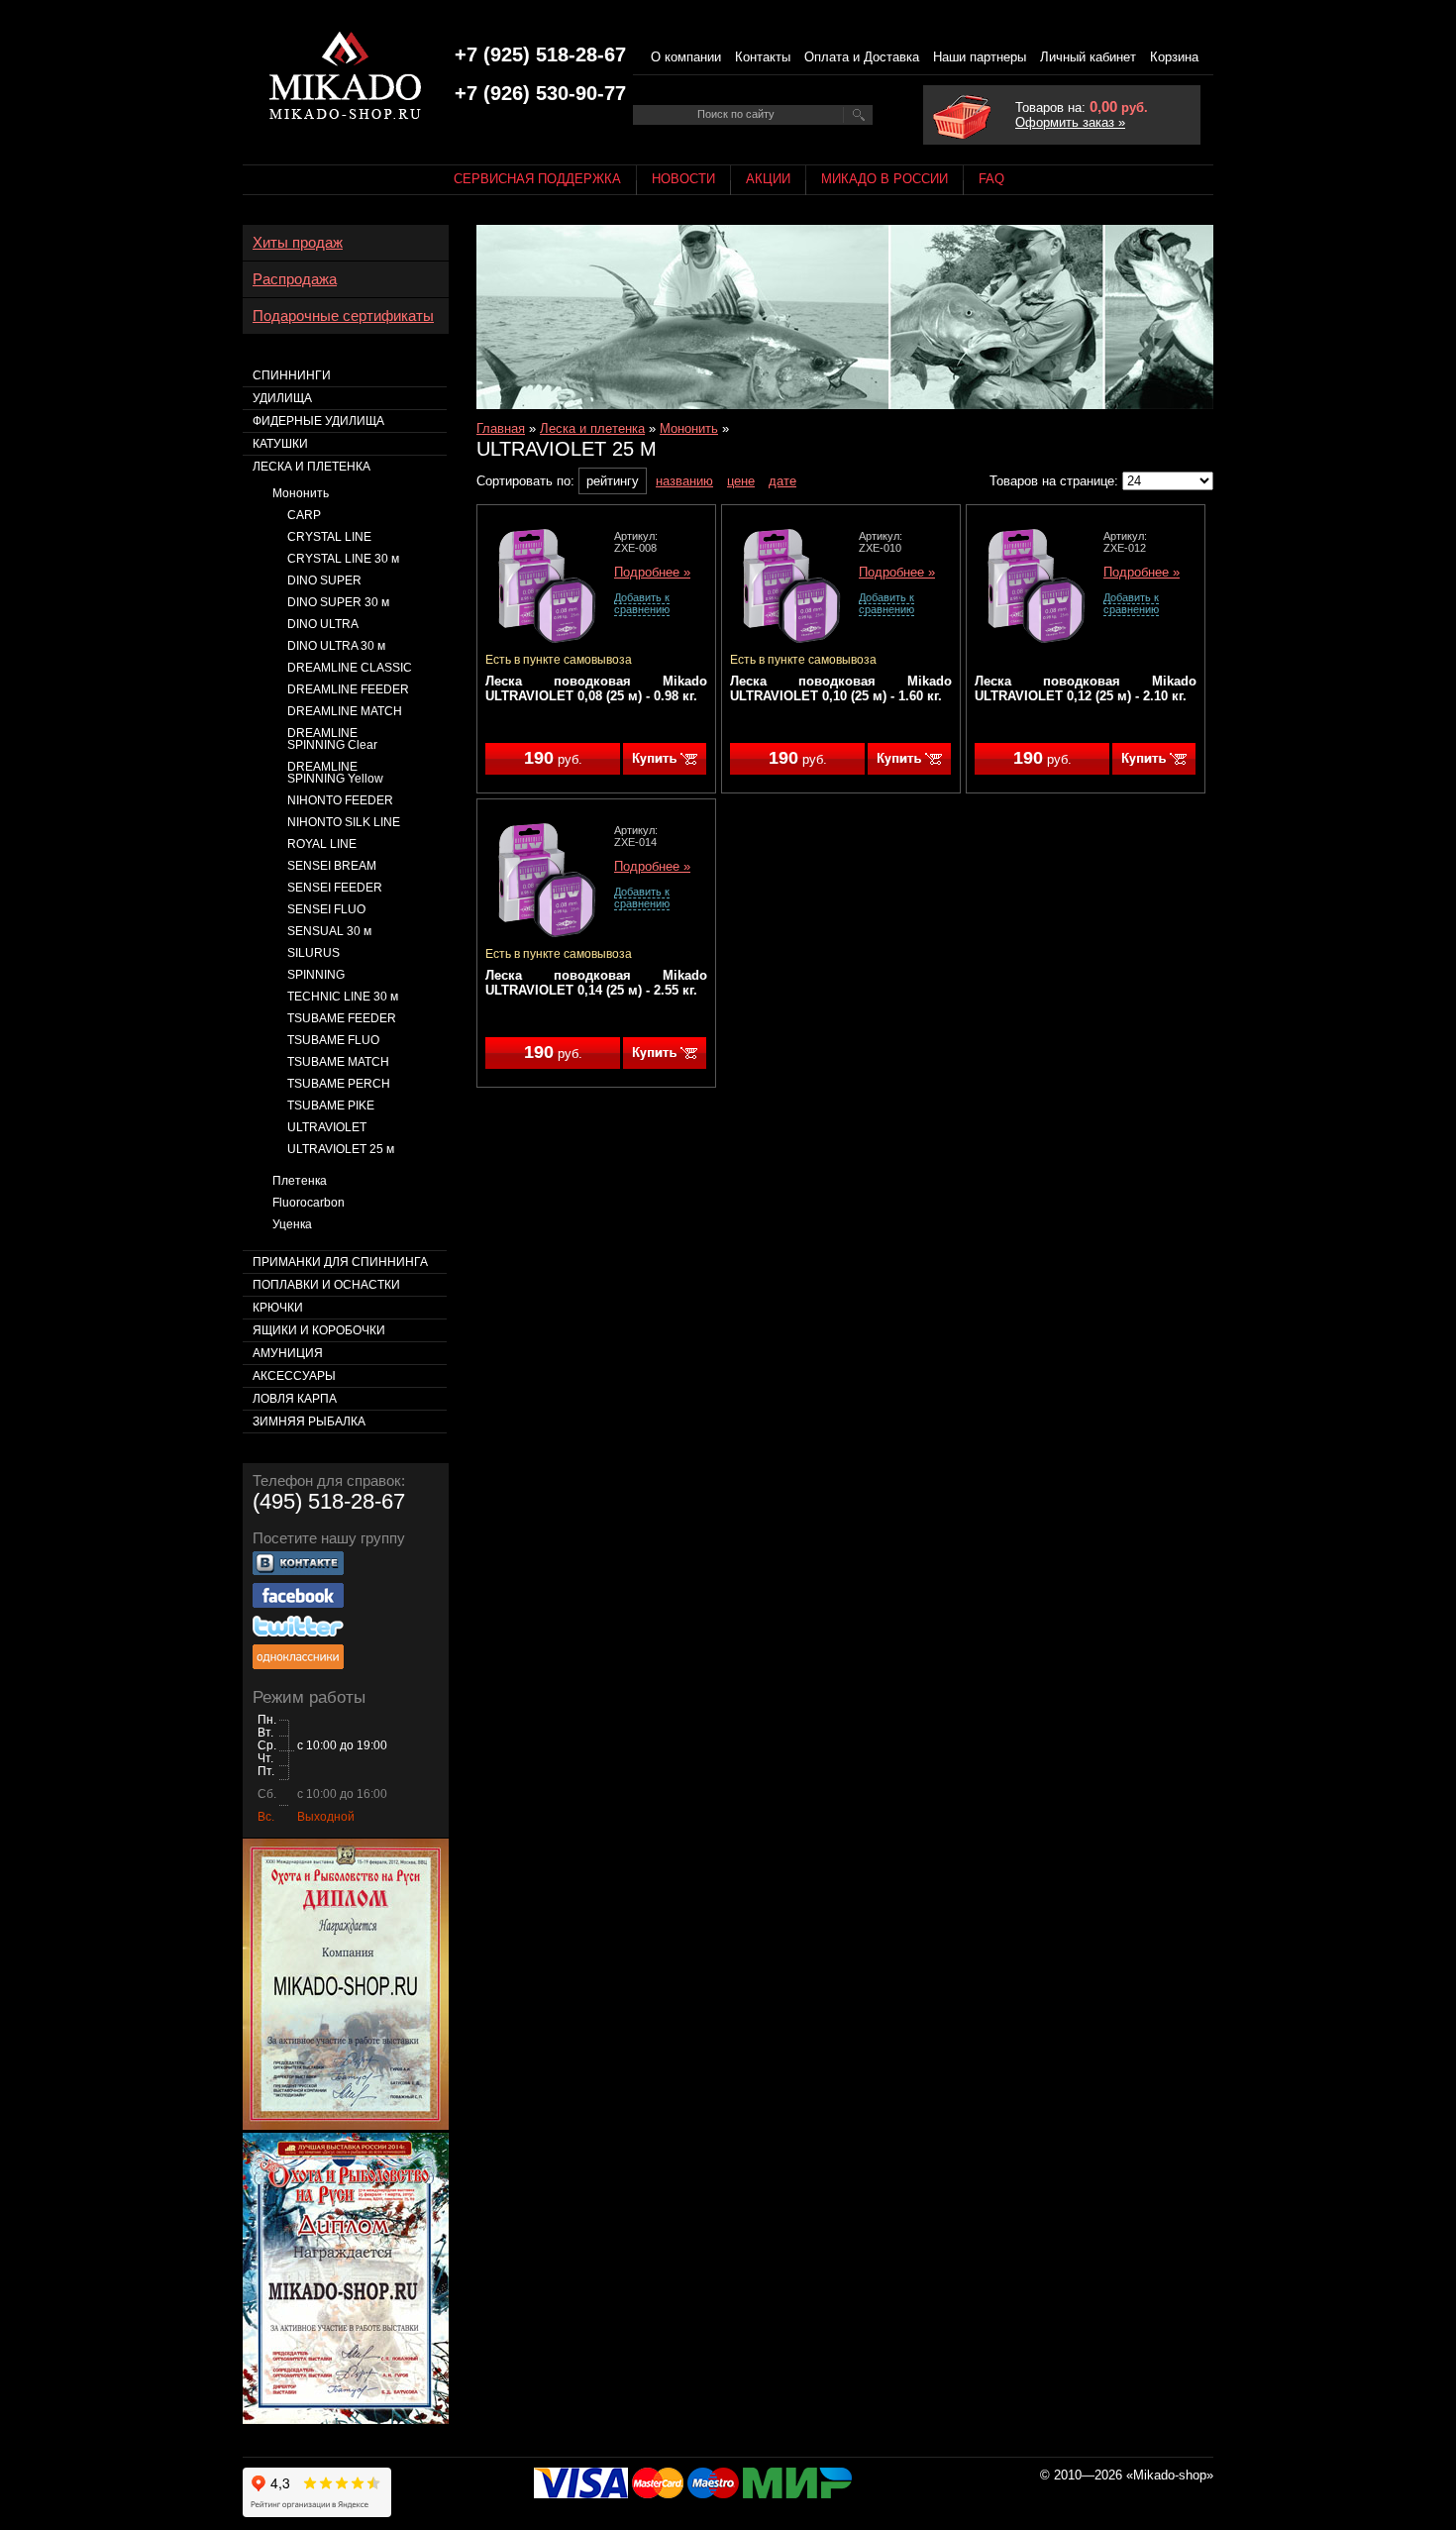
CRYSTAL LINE (329, 537)
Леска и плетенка (592, 428)
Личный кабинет (1088, 57)
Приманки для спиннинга (340, 1262)
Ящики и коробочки (319, 1330)
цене (741, 481)
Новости (683, 179)
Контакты (763, 57)
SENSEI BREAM (332, 866)
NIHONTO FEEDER (340, 800)
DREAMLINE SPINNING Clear (332, 739)
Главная (501, 428)
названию (684, 481)
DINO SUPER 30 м (338, 602)
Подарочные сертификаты (343, 316)
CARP (304, 515)
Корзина (1174, 57)
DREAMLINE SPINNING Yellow (335, 773)
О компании (686, 57)
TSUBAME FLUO (333, 1040)
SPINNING (316, 975)
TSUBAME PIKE (331, 1106)
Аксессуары (294, 1376)
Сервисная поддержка (537, 179)
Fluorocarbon (309, 1203)
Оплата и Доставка (862, 57)
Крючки (278, 1308)
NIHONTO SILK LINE (344, 822)
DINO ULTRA (323, 624)
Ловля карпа (295, 1399)
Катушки (280, 444)
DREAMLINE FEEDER (348, 689)
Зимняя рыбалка (309, 1422)
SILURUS (313, 953)
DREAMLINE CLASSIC (350, 668)
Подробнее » (652, 573)
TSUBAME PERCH (339, 1084)
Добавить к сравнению (642, 603)
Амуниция (288, 1353)
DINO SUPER (324, 580)
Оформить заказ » (1070, 122)
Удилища (282, 398)
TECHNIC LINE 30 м (343, 997)
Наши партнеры (980, 57)
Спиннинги (292, 375)
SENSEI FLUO (326, 909)
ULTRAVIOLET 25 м (341, 1149)
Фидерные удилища (318, 421)
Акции (768, 179)
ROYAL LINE (322, 844)
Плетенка (300, 1181)
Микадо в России (884, 179)
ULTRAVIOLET (327, 1127)
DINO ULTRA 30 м (336, 646)
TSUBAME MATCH (338, 1062)
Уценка (292, 1224)
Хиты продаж (298, 243)
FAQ (991, 179)
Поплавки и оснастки (326, 1285)
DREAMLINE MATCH (345, 711)
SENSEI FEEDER (335, 888)
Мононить (689, 428)
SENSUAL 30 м (329, 931)
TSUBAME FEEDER (342, 1018)
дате (782, 481)
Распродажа (295, 279)
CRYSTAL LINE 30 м (343, 559)
